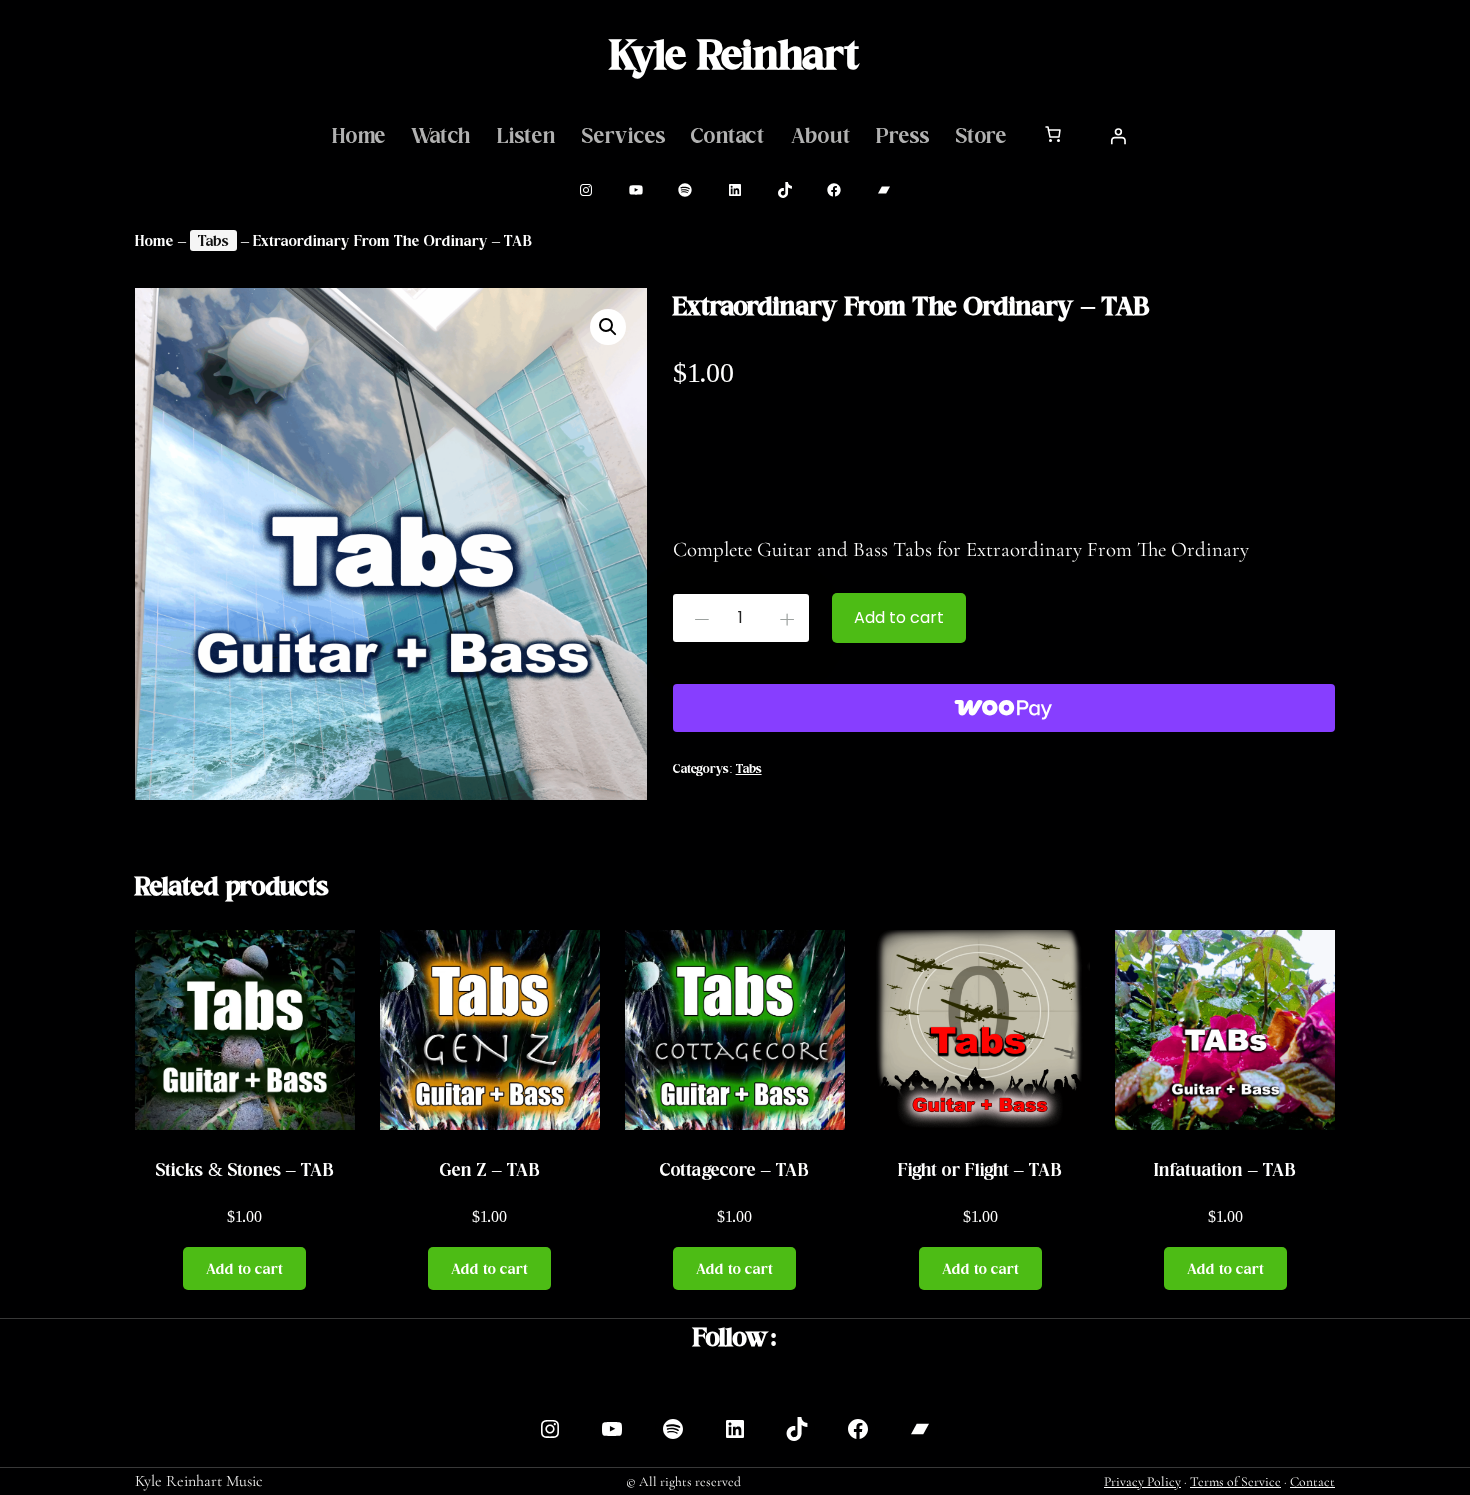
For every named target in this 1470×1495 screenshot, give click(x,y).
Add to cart (899, 617)
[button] (608, 327)
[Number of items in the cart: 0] (1053, 134)
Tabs (213, 240)
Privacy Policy (1142, 1481)
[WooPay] (1004, 708)
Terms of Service (1235, 1481)
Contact (1312, 1481)
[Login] (1118, 136)
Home (154, 240)
